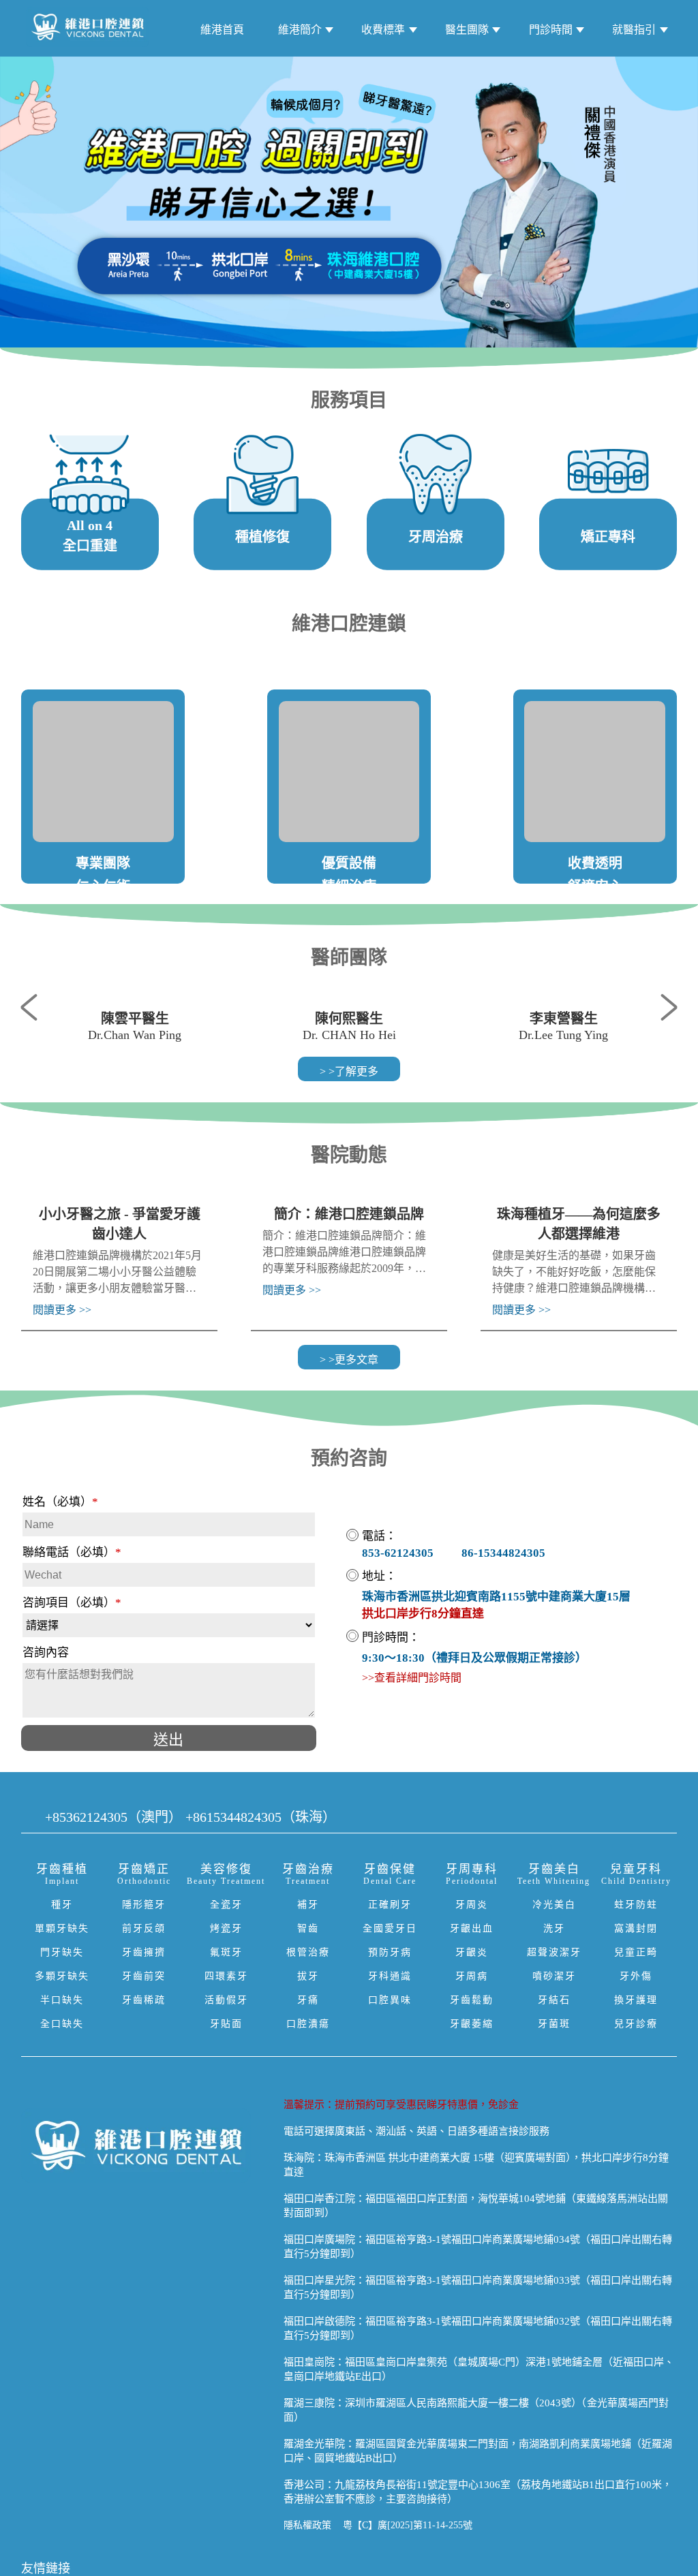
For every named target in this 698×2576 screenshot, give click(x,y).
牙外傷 (636, 1976)
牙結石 (554, 2000)
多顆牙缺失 (62, 1976)
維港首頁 (222, 30)
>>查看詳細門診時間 (412, 1678)
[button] (35, 1006)
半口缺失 (62, 2000)
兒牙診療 (636, 2024)
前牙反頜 (144, 1928)
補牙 (308, 1905)
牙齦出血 (472, 1928)
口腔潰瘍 (308, 2024)
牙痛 (308, 2000)
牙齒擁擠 (144, 1952)
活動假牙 (226, 2000)
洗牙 (554, 1928)
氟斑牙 (226, 1952)
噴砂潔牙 (554, 1976)
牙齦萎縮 (472, 2024)
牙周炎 (472, 1905)
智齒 (308, 1928)
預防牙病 (390, 1952)
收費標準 (383, 30)
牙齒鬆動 (472, 2000)
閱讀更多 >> (62, 1310)
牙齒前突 (144, 1976)
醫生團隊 (467, 30)
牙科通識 (390, 1976)
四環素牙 (226, 1976)
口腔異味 (390, 2000)
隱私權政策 (307, 2525)
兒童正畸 (636, 1952)
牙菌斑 (554, 2024)
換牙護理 (636, 2000)
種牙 (62, 1905)
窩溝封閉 (636, 1928)
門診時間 (551, 30)
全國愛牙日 (390, 1928)
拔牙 (308, 1976)
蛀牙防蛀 (636, 1905)
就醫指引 (634, 30)
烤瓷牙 (226, 1928)
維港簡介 (300, 30)
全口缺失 (62, 2024)
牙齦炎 (472, 1952)
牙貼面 (226, 2024)
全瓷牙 (226, 1905)
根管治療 (308, 1952)
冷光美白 (554, 1905)
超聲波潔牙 (554, 1952)
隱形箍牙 (144, 1905)
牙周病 (472, 1976)
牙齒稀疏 (144, 2000)
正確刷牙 (390, 1905)
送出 (168, 1740)
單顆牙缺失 (62, 1928)
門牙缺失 (62, 1952)
